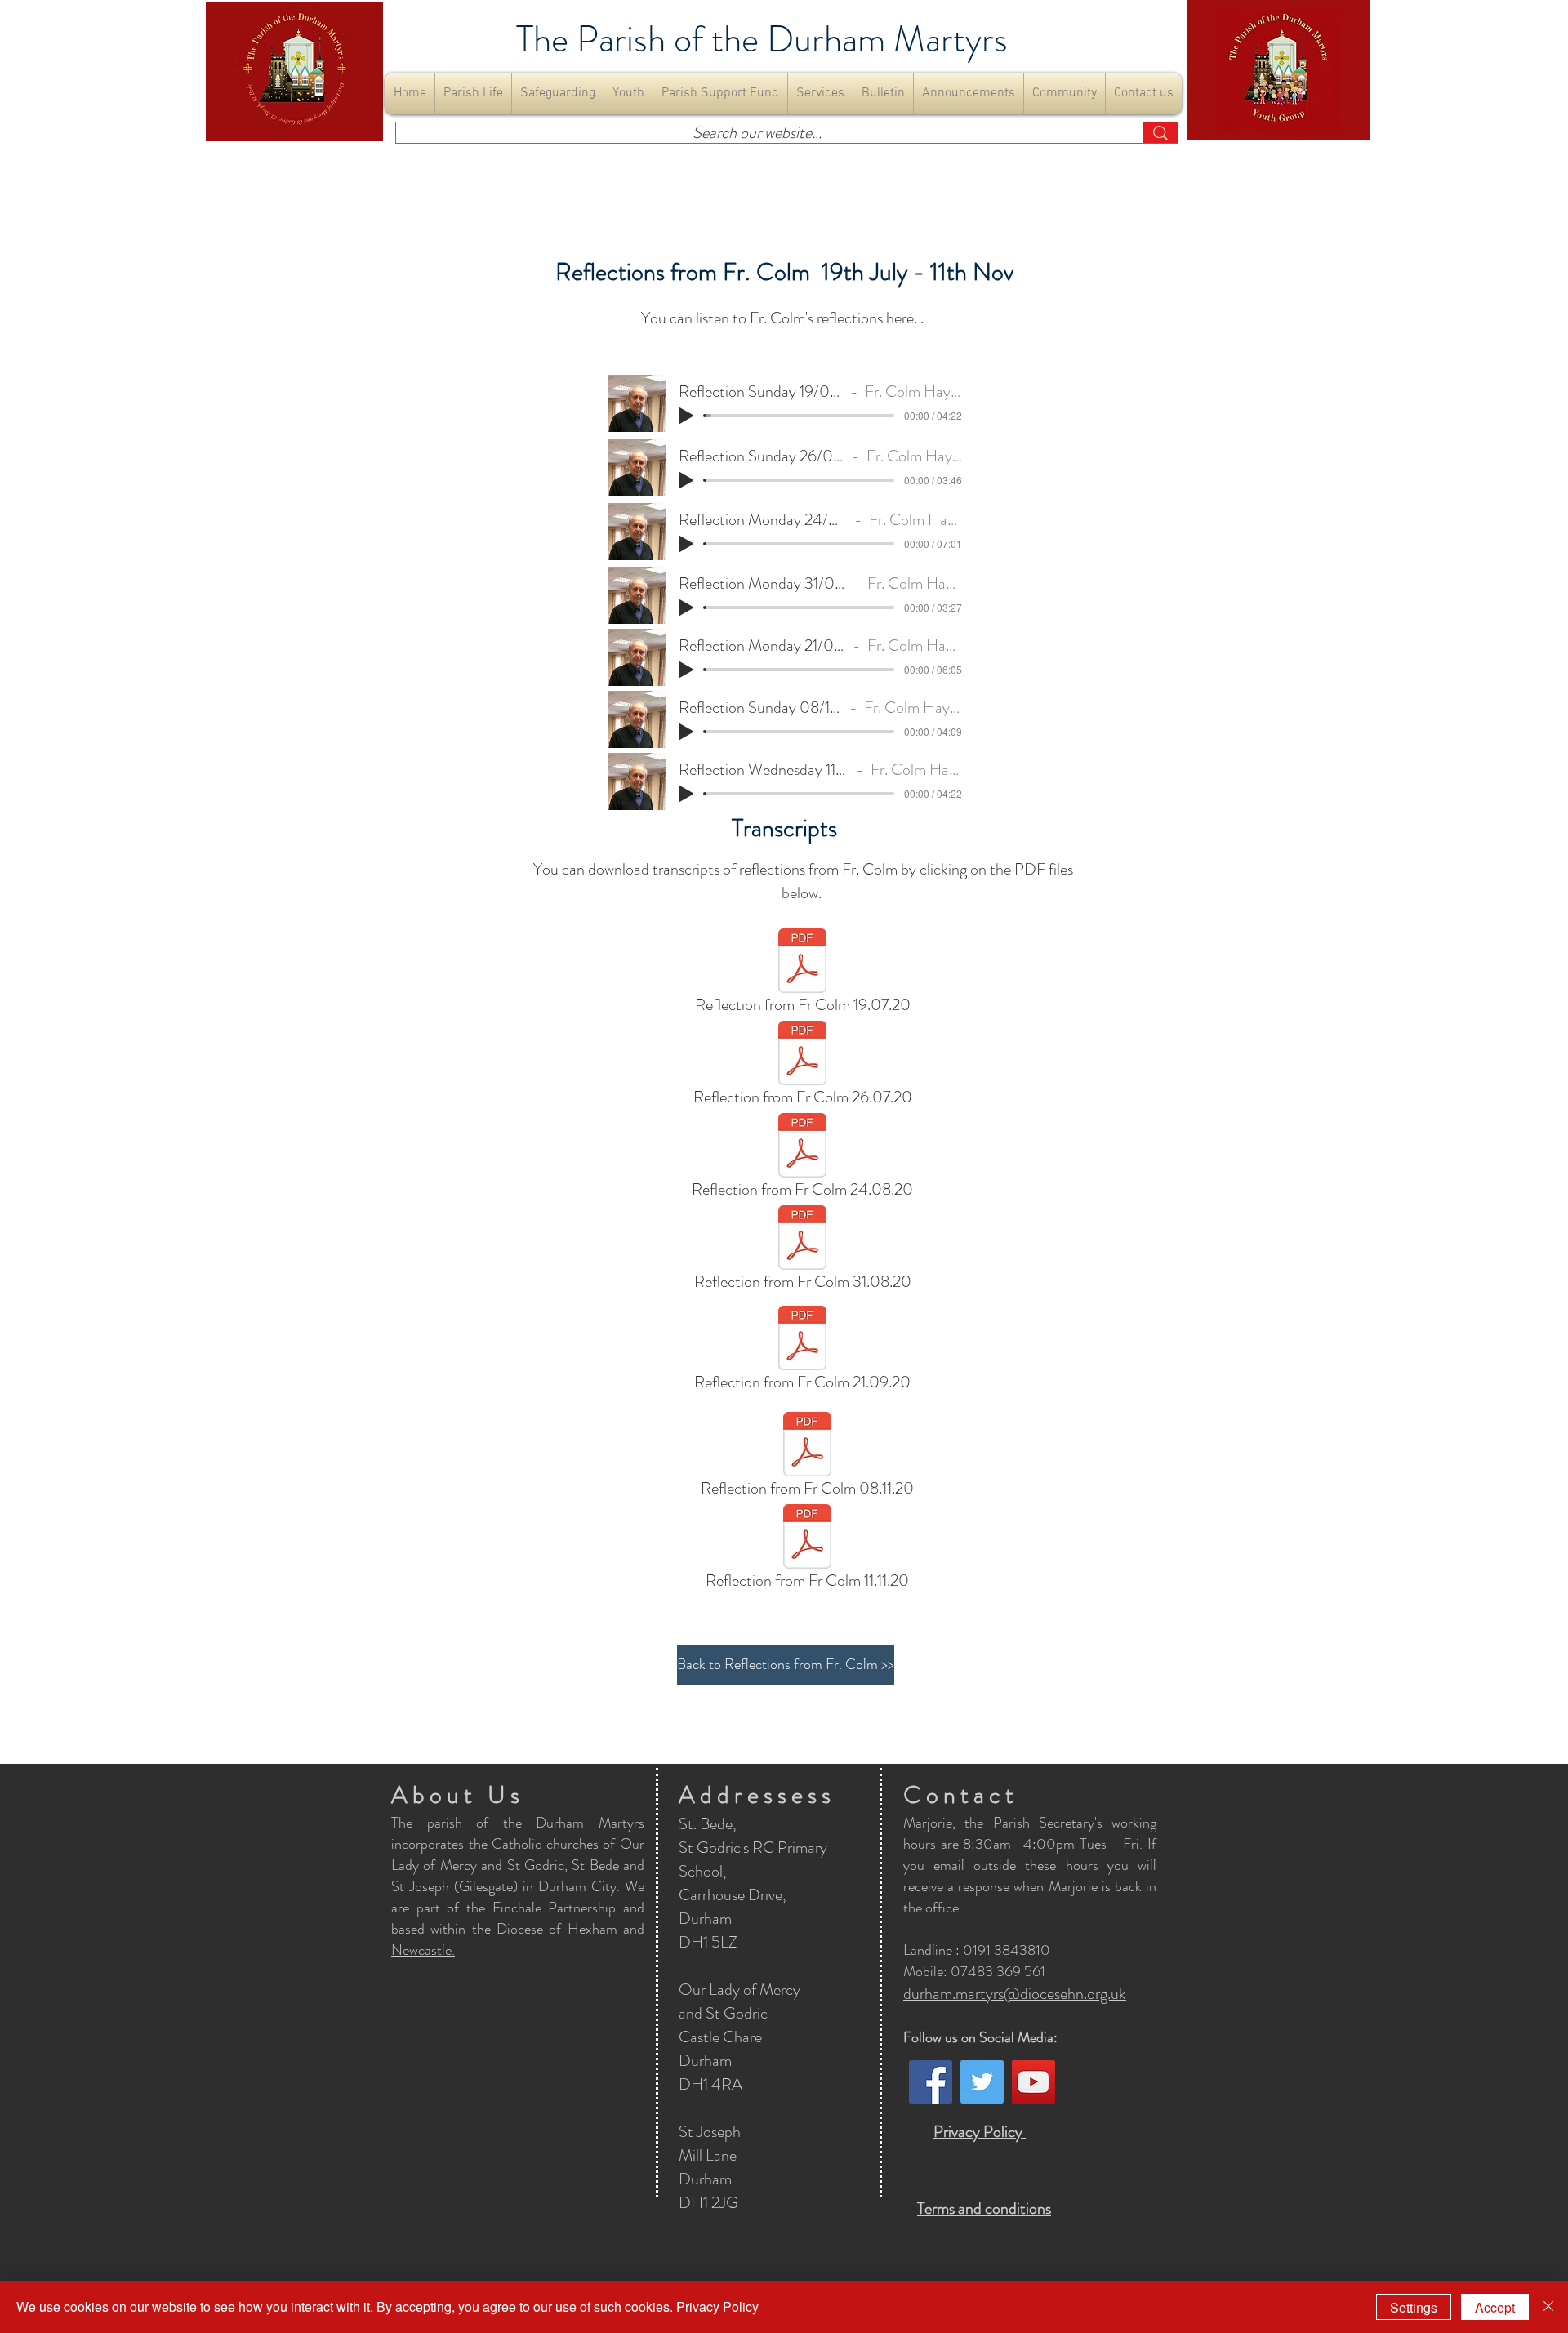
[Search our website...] (1160, 133)
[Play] (686, 416)
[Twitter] (982, 2082)
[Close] (1548, 2307)
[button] (473, 93)
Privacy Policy (717, 2306)
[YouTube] (1033, 2082)
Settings (1414, 2307)
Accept (1495, 2307)
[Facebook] (931, 2082)
